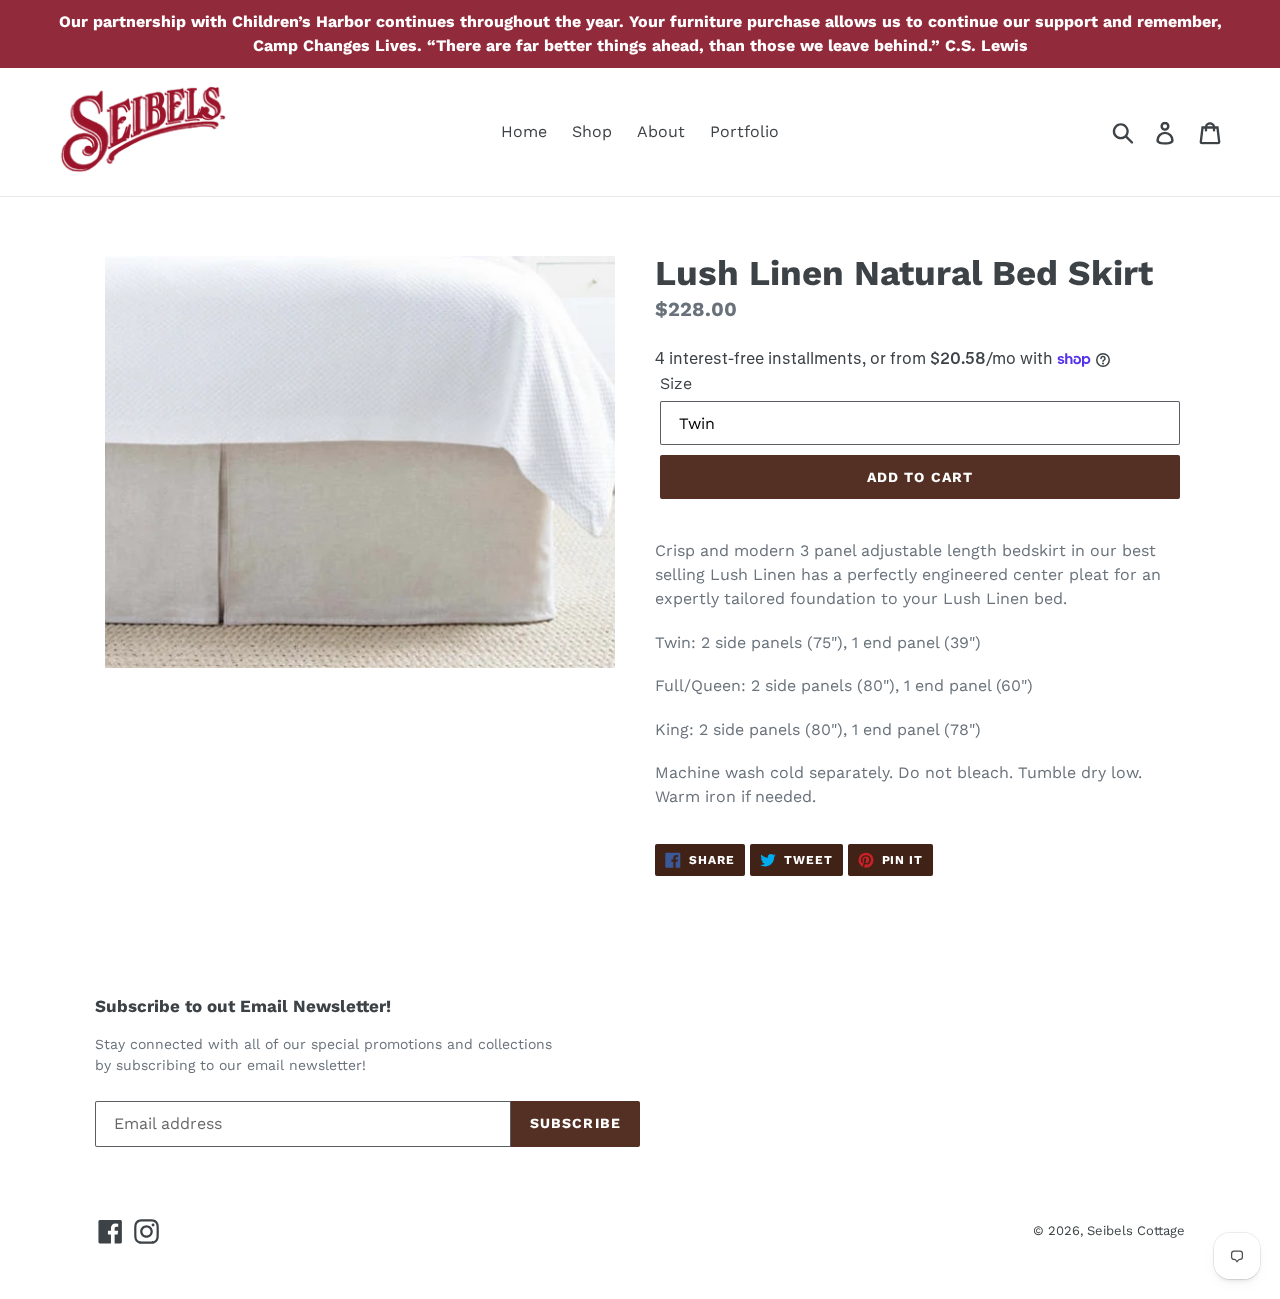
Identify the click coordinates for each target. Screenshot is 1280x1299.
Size (676, 383)
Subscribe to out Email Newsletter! (243, 1006)
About (661, 131)
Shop (592, 131)
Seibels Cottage (1136, 1230)
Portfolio (744, 131)
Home (524, 131)
